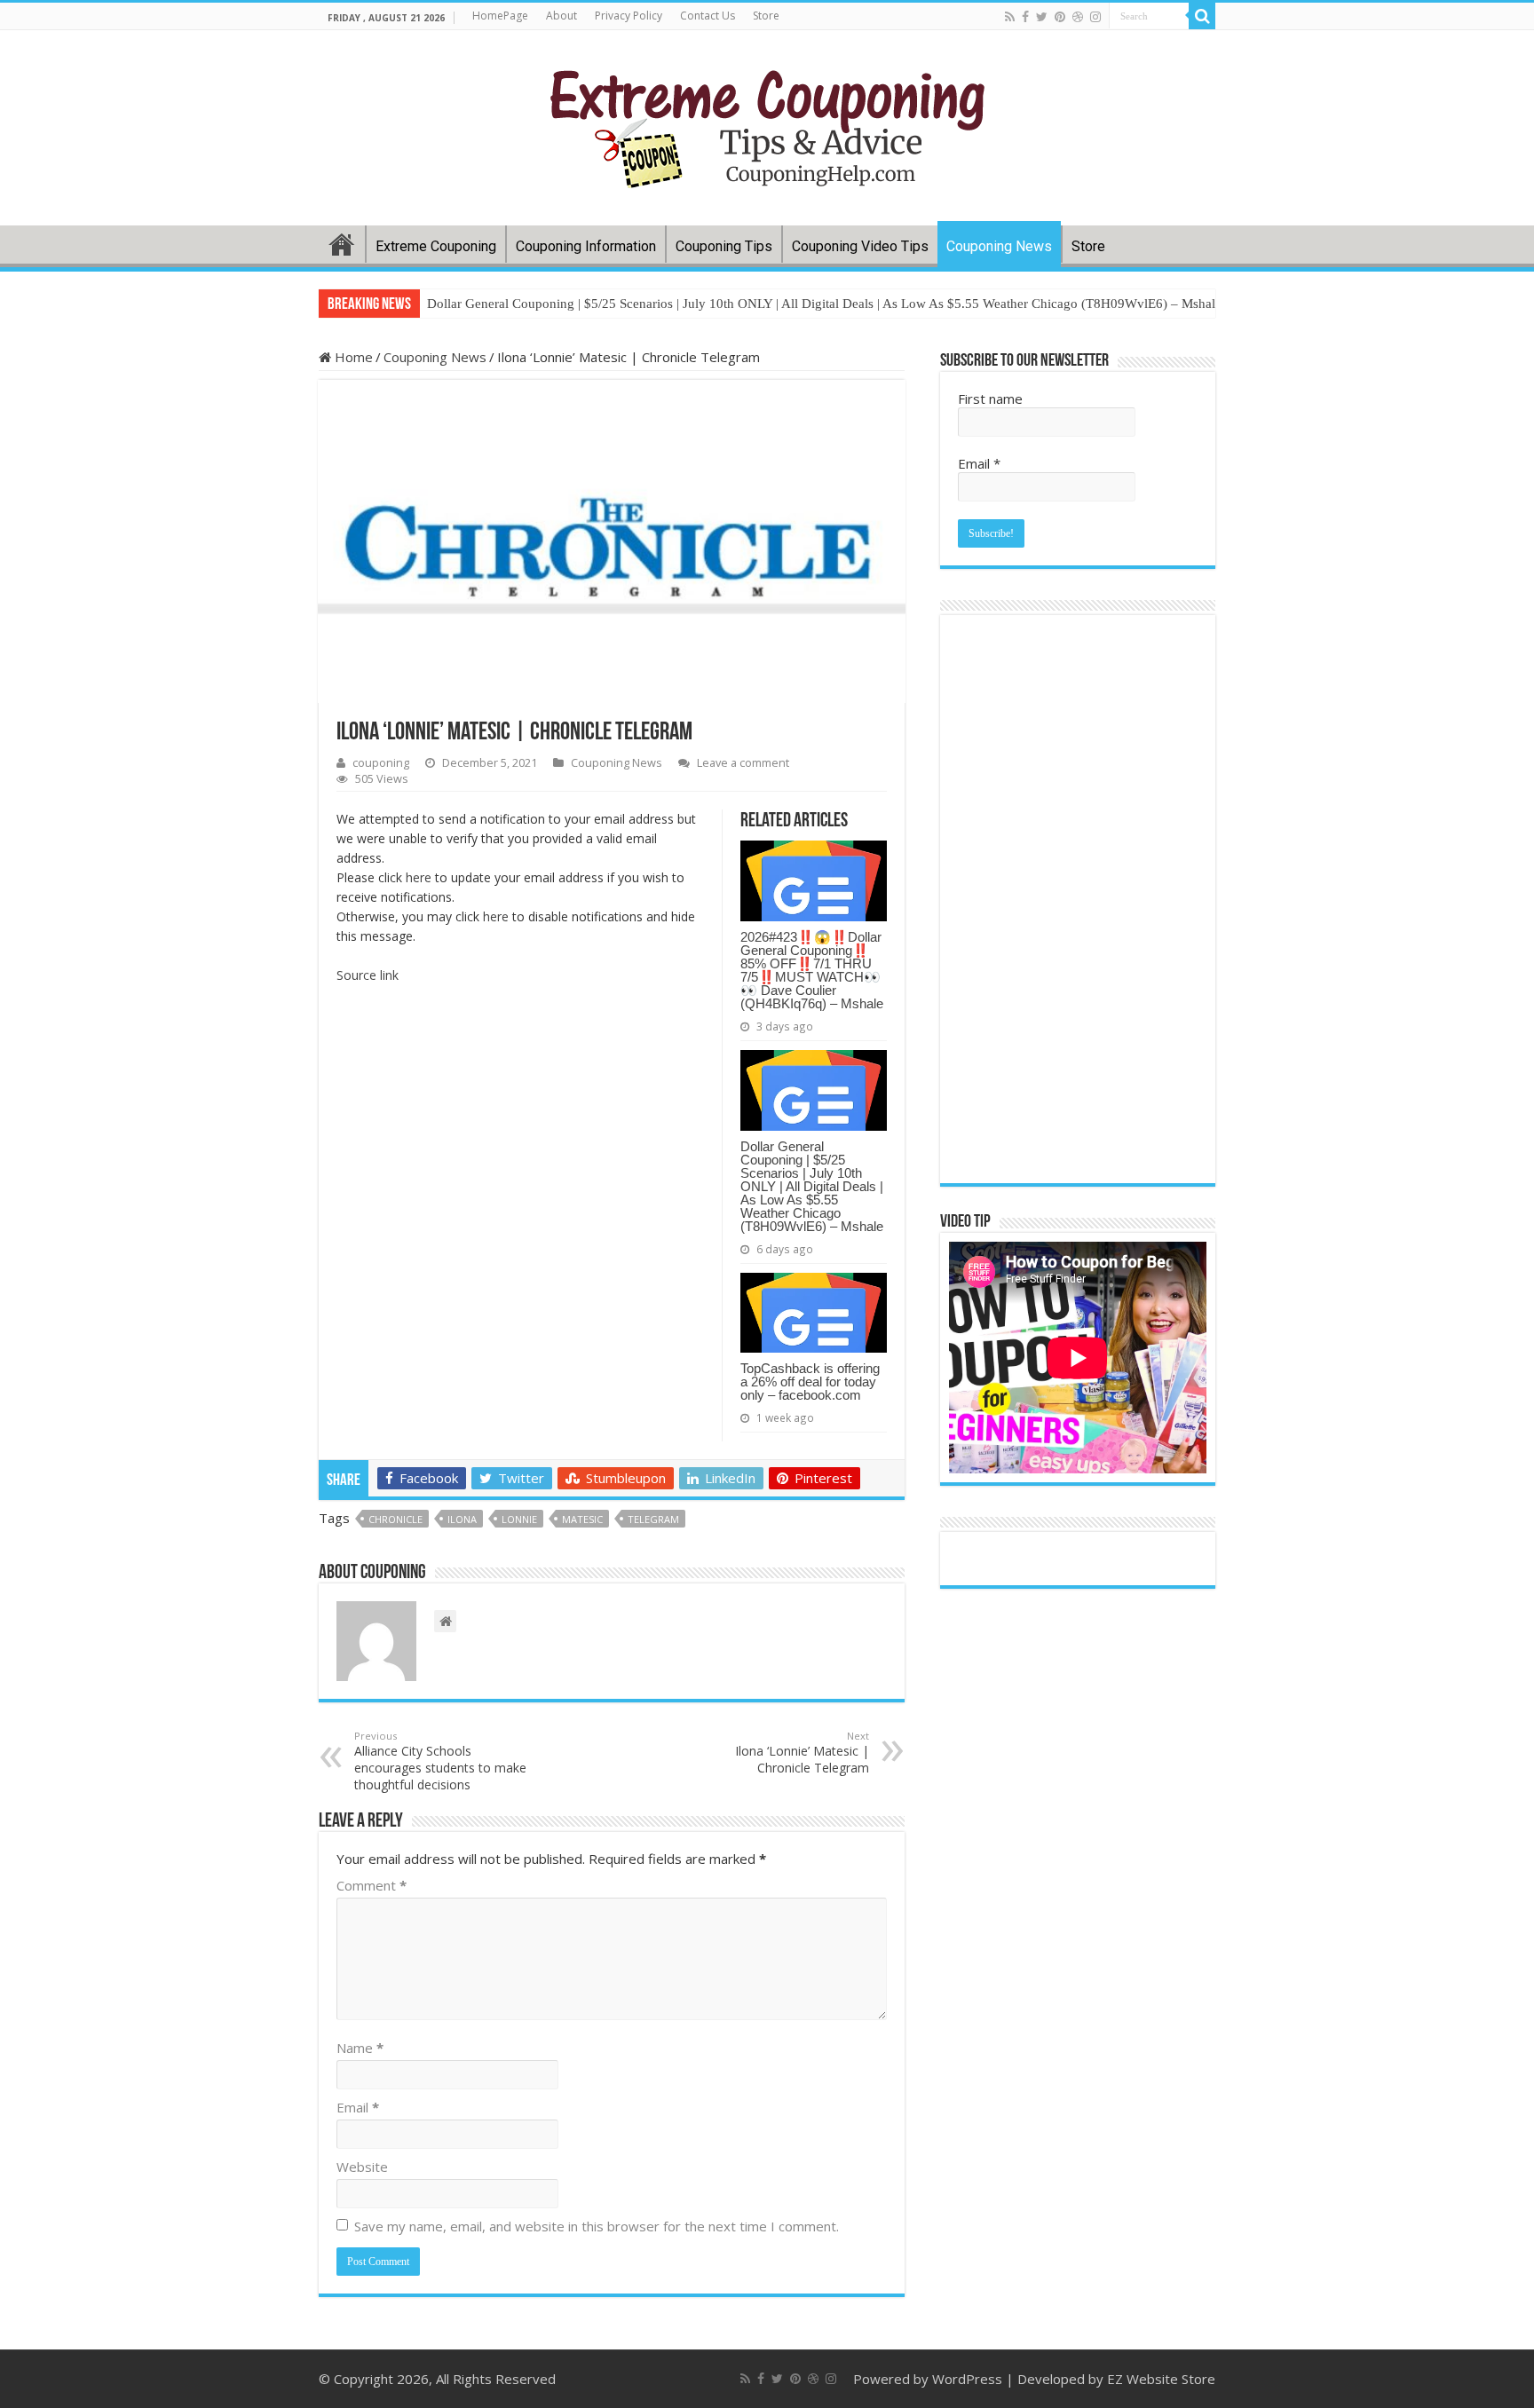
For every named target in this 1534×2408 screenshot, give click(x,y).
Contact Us (708, 16)
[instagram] (1095, 17)
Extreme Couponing (436, 246)
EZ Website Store (1161, 2379)
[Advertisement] (612, 1583)
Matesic (582, 1519)
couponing (381, 762)
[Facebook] (1025, 17)
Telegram (653, 1519)
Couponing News (999, 246)
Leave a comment (743, 762)
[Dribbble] (1078, 17)
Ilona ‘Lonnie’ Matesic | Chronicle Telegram (802, 1753)
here (419, 877)
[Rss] (1010, 17)
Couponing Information (586, 246)
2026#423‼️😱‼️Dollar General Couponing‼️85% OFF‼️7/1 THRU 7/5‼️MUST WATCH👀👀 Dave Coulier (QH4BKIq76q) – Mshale (812, 970)
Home (342, 244)
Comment (372, 1885)
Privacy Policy (629, 16)
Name (360, 2048)
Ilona (462, 1519)
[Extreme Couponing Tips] (767, 124)
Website (362, 2167)
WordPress (967, 2379)
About (561, 16)
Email (358, 2107)
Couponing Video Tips (860, 246)
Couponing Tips (724, 246)
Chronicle (395, 1519)
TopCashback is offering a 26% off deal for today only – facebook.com (810, 1382)
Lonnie (519, 1519)
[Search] (1202, 16)
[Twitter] (1042, 17)
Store (766, 16)
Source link (368, 975)
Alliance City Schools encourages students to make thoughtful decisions (440, 1761)
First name (990, 399)
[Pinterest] (1060, 17)
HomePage (500, 16)
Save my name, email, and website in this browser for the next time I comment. (597, 2226)
